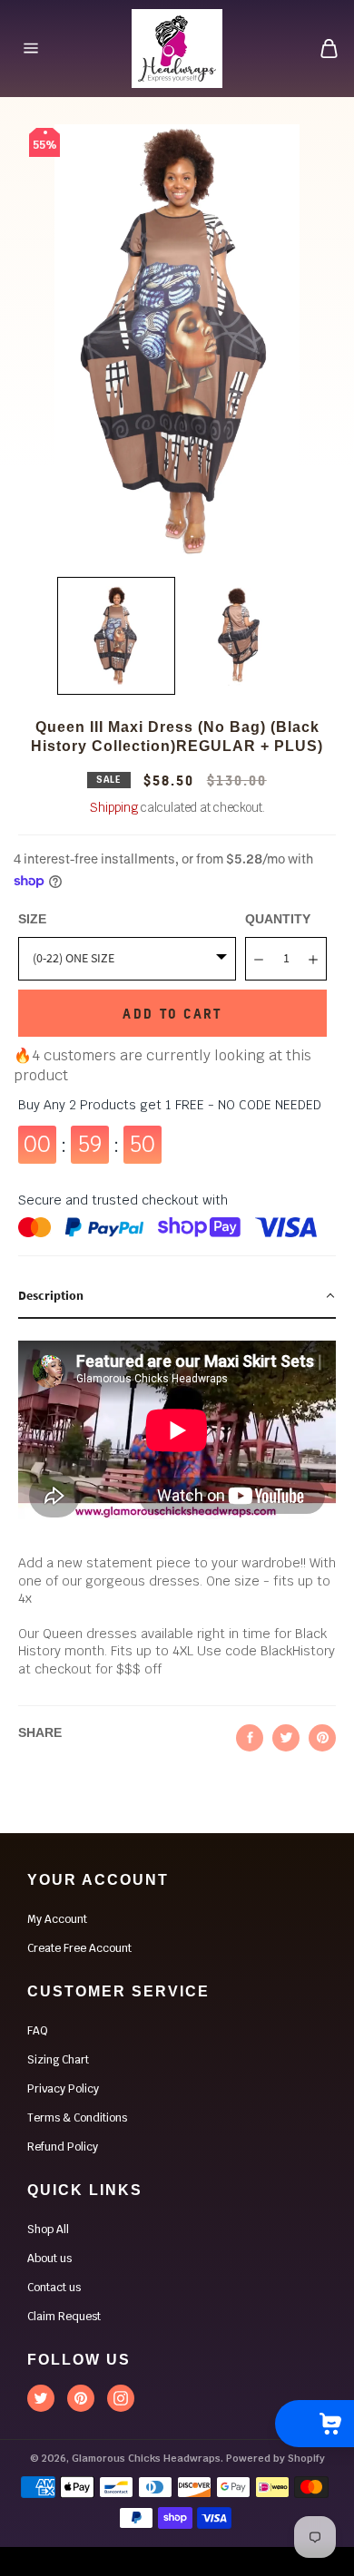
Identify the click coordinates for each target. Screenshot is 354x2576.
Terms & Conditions (77, 2118)
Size (32, 919)
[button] (177, 1297)
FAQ (38, 2031)
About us (49, 2259)
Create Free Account (79, 1948)
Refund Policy (63, 2147)
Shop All (48, 2230)
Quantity (278, 919)
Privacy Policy (63, 2089)
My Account (57, 1919)
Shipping (114, 808)
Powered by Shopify (275, 2458)
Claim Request (64, 2317)
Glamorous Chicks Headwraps (146, 2458)
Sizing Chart (58, 2060)
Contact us (54, 2288)
